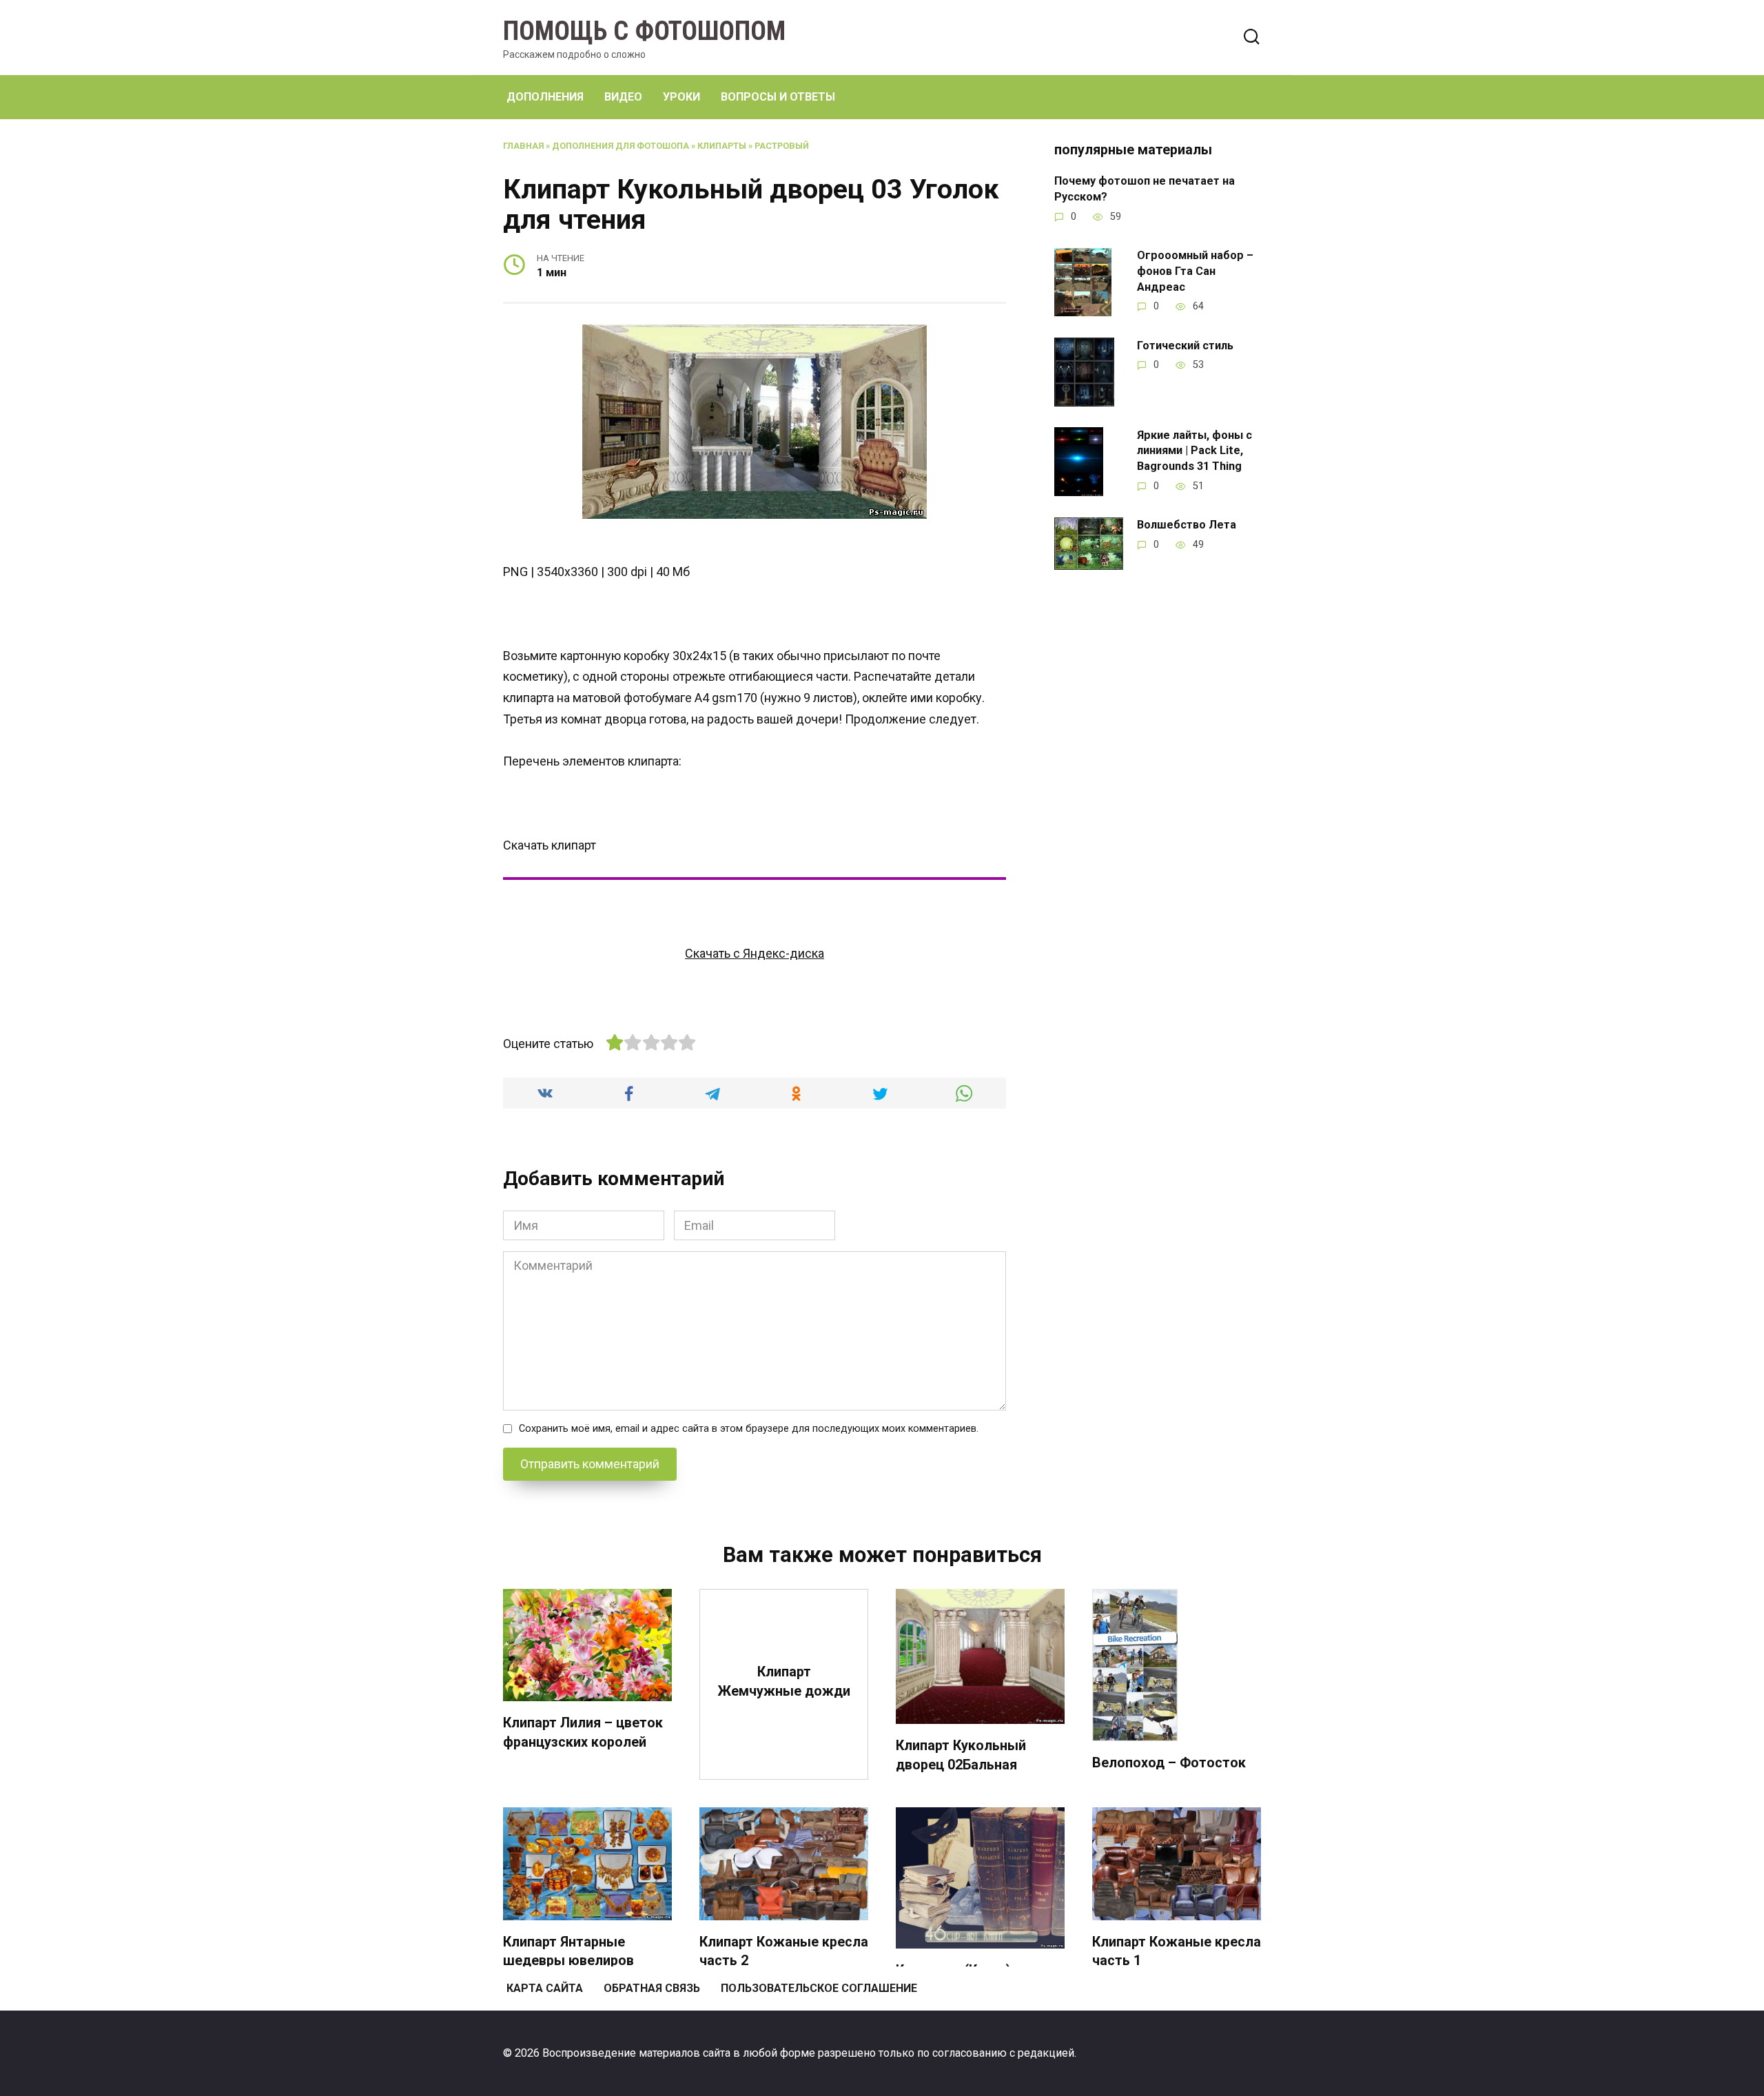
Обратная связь (652, 1988)
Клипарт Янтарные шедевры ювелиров (568, 1952)
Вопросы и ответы (778, 97)
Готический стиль (1185, 345)
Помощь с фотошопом (644, 31)
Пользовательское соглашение (819, 1988)
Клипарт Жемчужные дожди (784, 1682)
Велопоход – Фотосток (1169, 1763)
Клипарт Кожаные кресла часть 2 (784, 1952)
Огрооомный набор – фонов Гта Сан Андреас (1195, 271)
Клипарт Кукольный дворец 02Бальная (961, 1755)
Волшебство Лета (1187, 525)
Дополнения (545, 97)
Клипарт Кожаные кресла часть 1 (1177, 1952)
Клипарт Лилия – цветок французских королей (583, 1733)
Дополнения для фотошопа (621, 146)
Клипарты (722, 146)
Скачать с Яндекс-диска (755, 953)
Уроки (681, 97)
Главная (523, 146)
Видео (623, 97)
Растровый (782, 146)
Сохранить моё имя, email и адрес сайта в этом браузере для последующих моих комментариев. (749, 1429)
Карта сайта (545, 1988)
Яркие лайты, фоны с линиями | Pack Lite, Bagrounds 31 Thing (1194, 450)
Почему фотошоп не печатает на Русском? (1145, 189)
